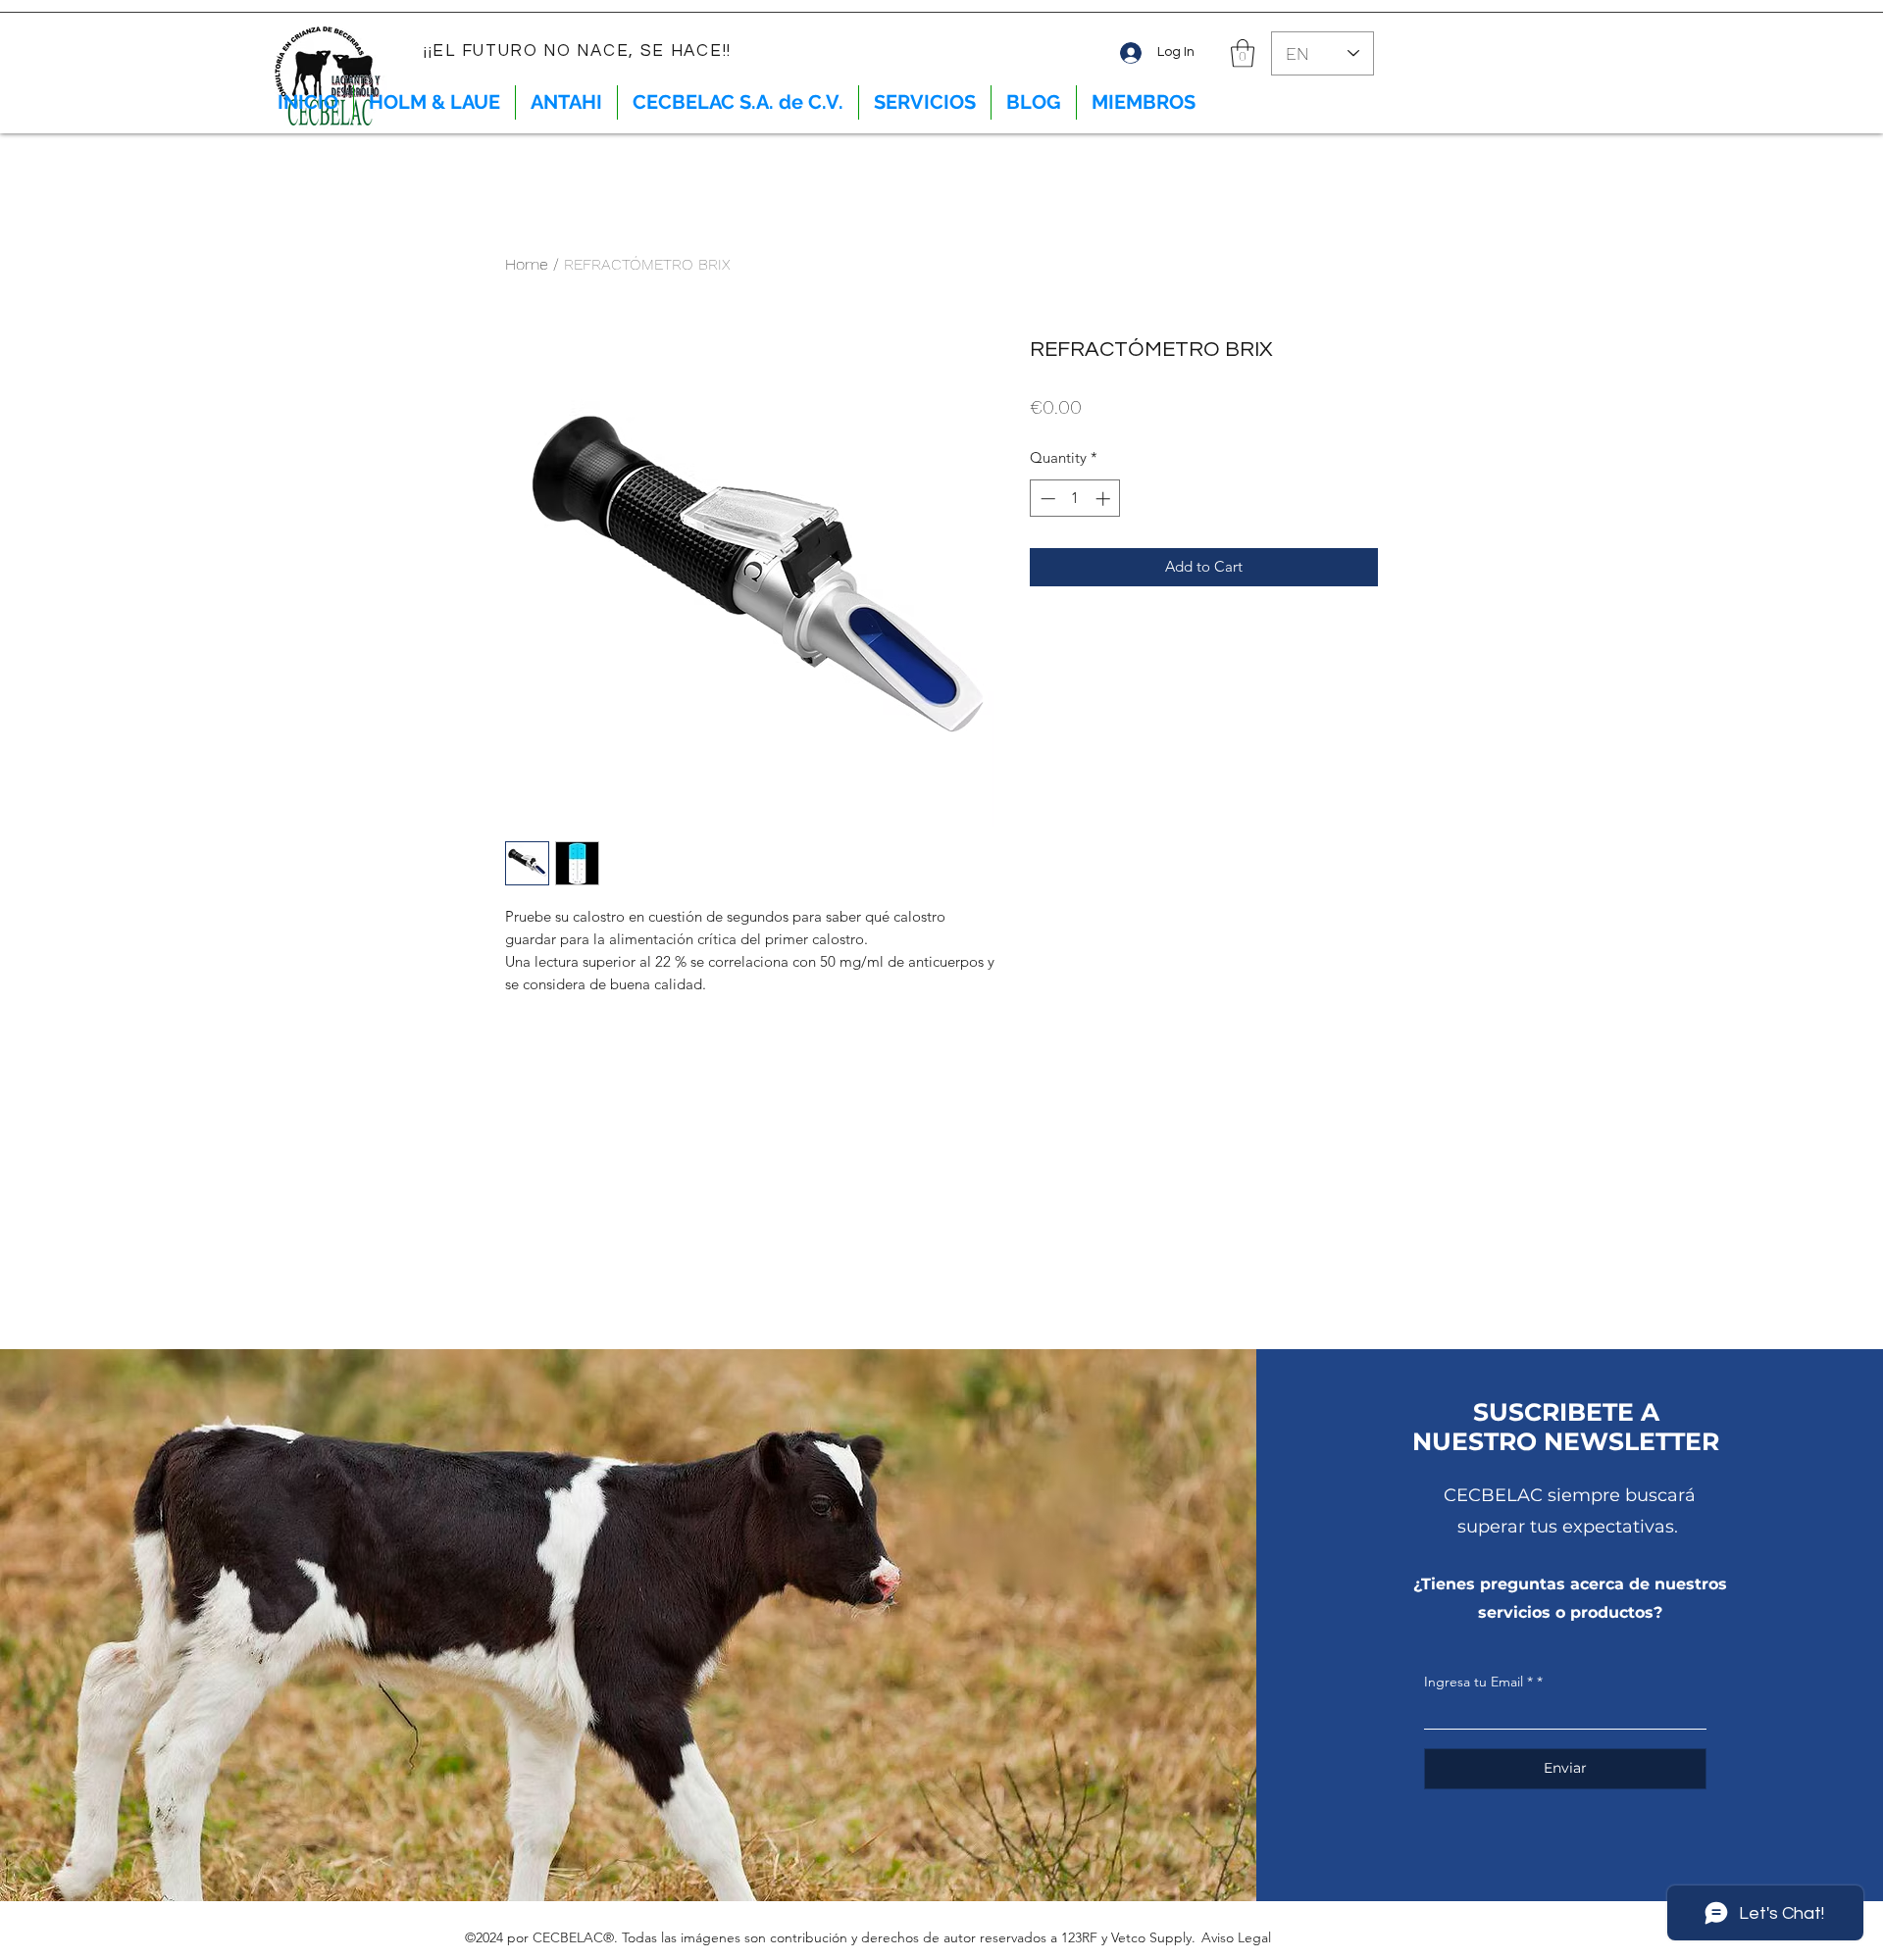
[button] (1243, 53)
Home (527, 264)
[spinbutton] (1075, 499)
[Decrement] (1046, 499)
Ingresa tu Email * (1478, 1682)
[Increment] (1105, 499)
